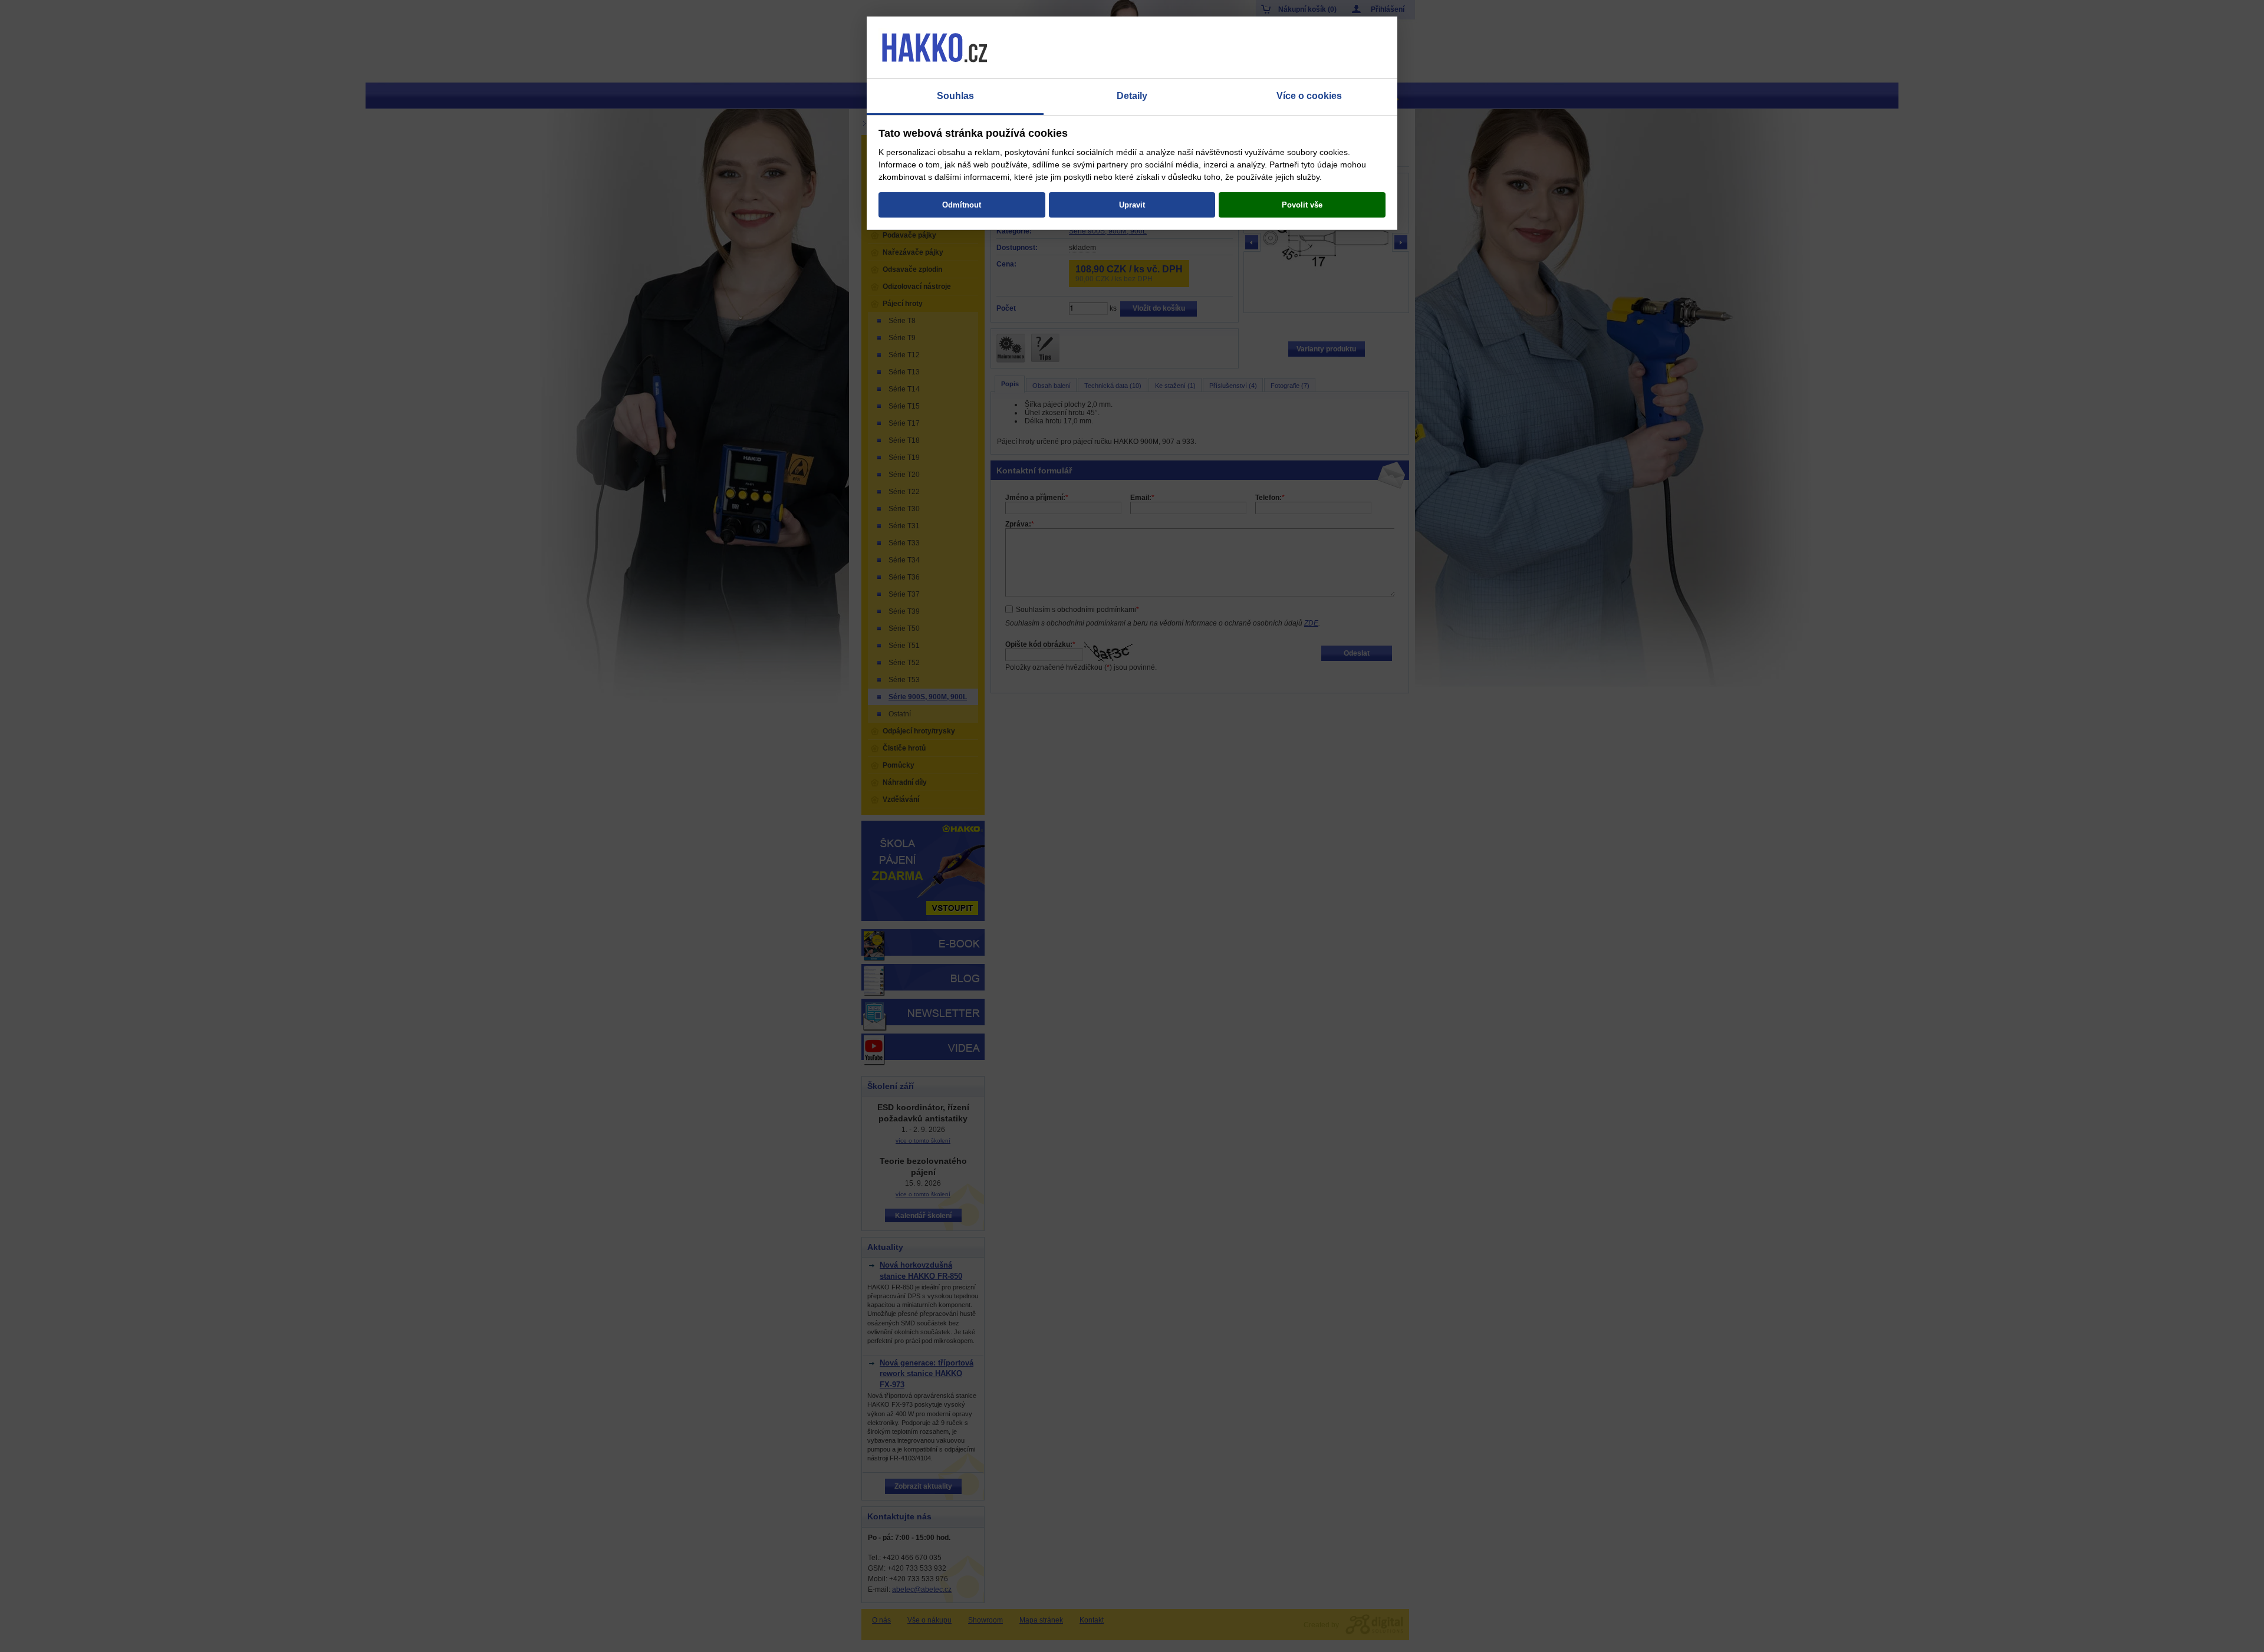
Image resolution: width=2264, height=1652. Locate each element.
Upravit (1132, 205)
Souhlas (955, 96)
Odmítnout (962, 205)
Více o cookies (1309, 96)
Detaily (1132, 96)
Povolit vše (1302, 205)
